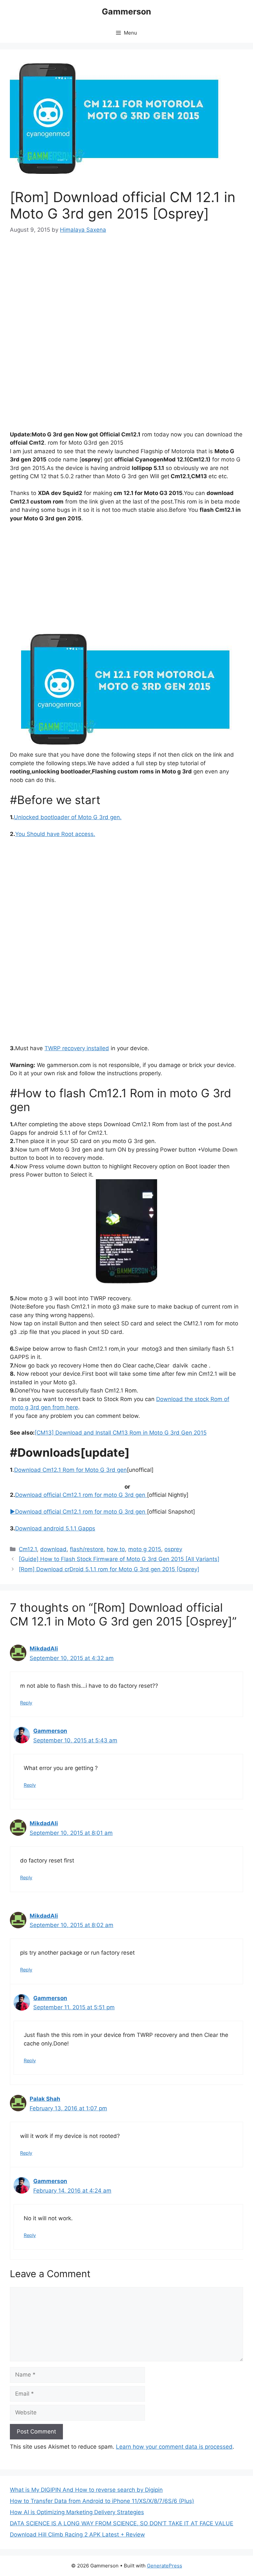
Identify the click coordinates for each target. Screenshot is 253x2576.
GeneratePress (165, 2566)
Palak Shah (45, 2099)
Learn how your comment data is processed (174, 2447)
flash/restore (87, 1549)
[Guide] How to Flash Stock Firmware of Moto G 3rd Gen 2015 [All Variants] (119, 1559)
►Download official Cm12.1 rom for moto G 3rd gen (78, 1512)
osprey (173, 1549)
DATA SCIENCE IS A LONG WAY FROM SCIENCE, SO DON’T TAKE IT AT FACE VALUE (122, 2523)
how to (116, 1549)
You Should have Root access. (55, 834)
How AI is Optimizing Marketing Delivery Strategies (77, 2512)
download (53, 1549)
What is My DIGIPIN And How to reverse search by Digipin (86, 2490)
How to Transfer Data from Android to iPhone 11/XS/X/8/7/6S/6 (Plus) (102, 2501)
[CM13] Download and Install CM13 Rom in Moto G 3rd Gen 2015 (121, 1433)
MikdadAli (44, 1649)
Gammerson (126, 12)
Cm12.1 (28, 1549)
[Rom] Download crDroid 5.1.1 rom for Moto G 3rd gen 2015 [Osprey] (109, 1569)
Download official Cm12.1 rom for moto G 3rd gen (81, 1495)
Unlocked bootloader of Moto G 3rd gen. (68, 817)
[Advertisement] (126, 292)
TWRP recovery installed (77, 1048)
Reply (26, 1703)
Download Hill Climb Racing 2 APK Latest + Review (77, 2535)
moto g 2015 (145, 1549)
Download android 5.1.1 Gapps (55, 1528)
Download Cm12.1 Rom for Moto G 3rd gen (70, 1470)
